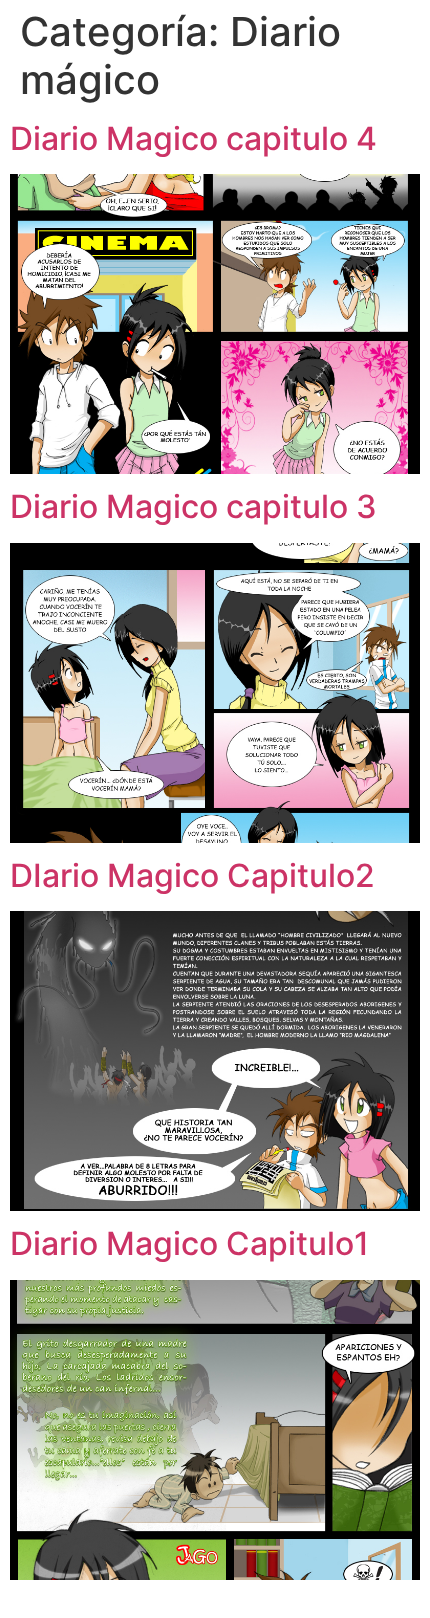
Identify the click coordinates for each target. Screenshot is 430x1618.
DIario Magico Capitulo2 (192, 875)
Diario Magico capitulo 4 (193, 138)
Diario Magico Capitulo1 (189, 1243)
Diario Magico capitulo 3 (193, 506)
